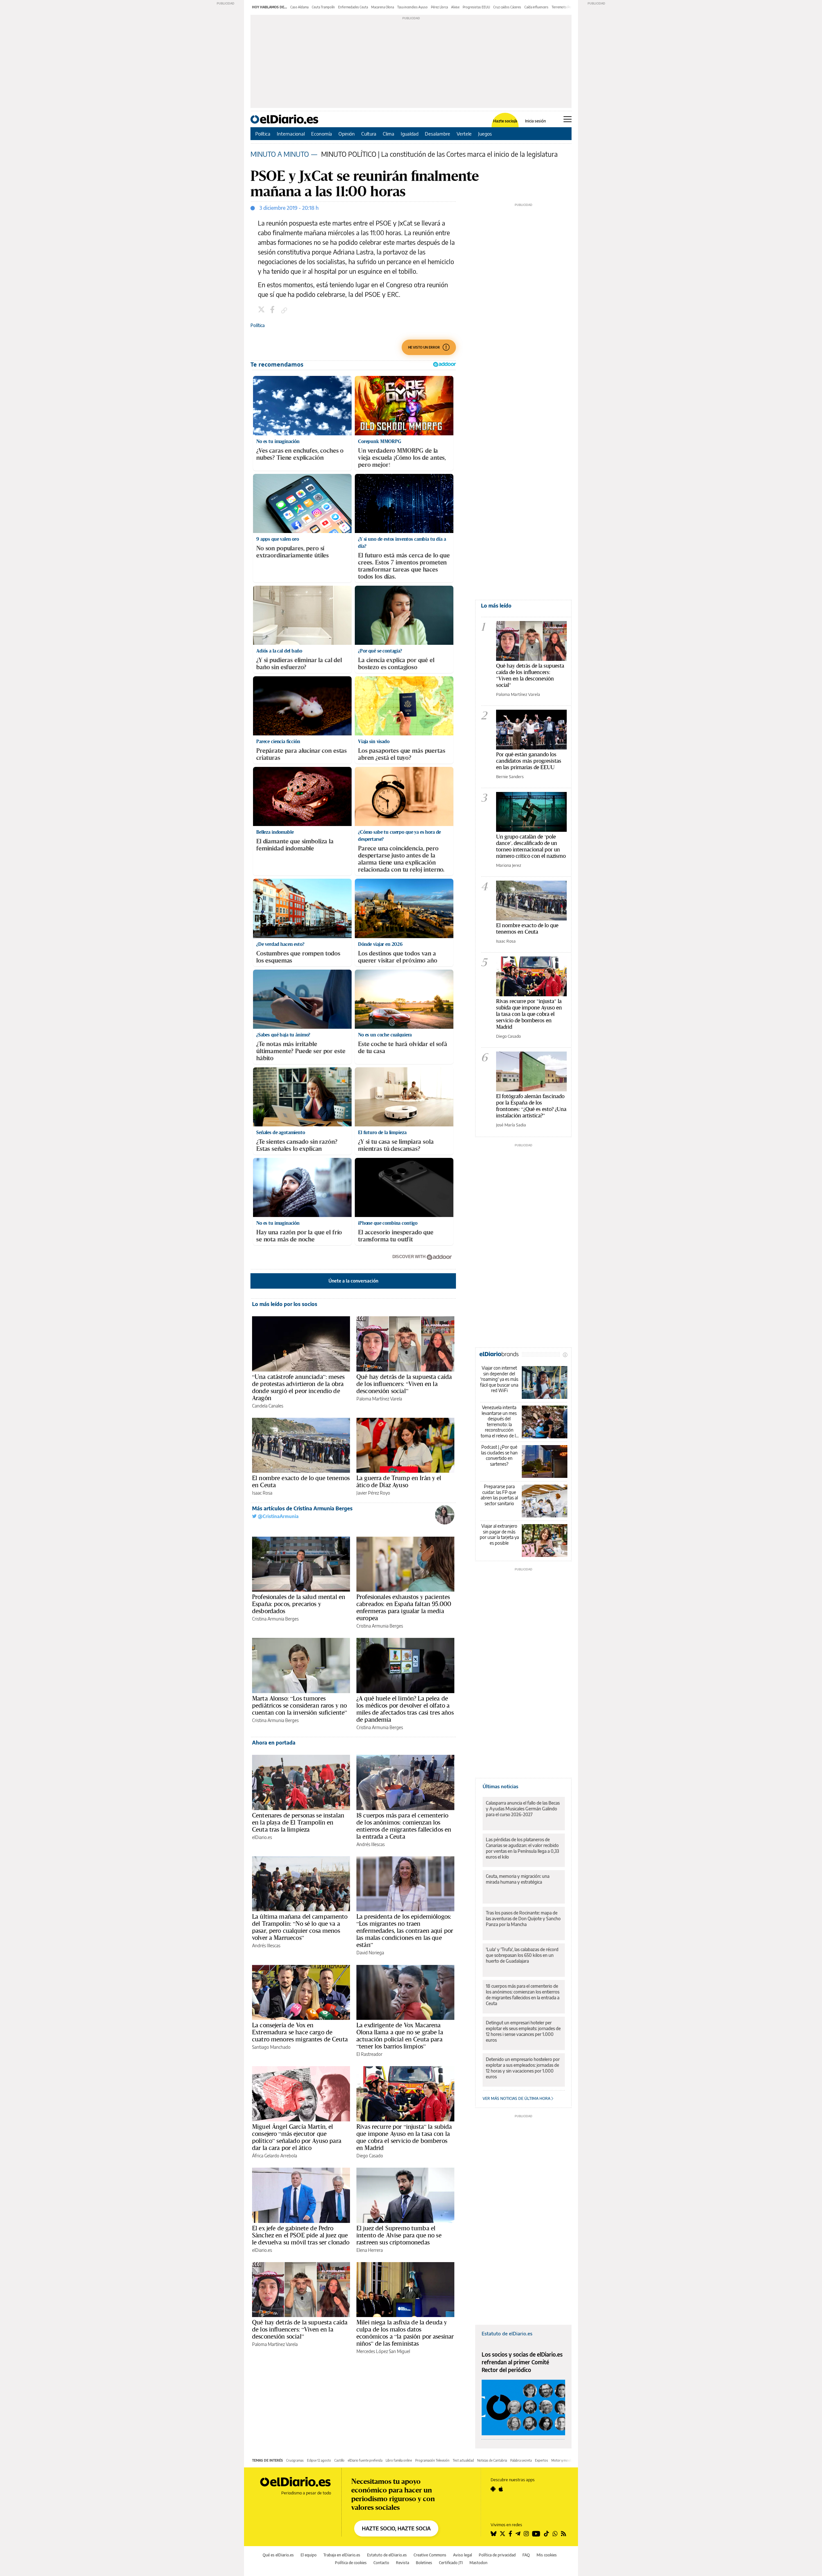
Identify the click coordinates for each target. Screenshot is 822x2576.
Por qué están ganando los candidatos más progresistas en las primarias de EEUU (529, 761)
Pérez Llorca (439, 7)
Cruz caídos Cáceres (507, 7)
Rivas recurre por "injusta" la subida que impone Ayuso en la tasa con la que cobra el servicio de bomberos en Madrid (529, 1014)
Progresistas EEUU (476, 7)
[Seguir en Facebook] (510, 2534)
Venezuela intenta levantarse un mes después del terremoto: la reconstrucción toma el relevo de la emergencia (499, 1421)
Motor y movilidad (564, 2460)
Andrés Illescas (371, 1844)
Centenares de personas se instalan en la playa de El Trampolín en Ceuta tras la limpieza (298, 1822)
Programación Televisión (432, 2460)
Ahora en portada (274, 1743)
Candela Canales (268, 1406)
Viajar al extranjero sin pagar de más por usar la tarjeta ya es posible (499, 1534)
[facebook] (273, 310)
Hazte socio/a (505, 121)
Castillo (339, 2460)
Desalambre (437, 134)
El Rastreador (369, 2054)
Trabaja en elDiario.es (342, 2555)
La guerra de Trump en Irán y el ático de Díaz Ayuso (399, 1481)
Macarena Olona (383, 7)
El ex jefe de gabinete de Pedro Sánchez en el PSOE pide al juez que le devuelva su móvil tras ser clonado (301, 2235)
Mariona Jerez (509, 865)
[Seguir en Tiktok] (547, 2534)
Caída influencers (536, 7)
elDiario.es (262, 1837)
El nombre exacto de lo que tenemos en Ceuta (301, 1481)
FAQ (526, 2555)
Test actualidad (463, 2460)
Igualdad (410, 134)
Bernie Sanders (510, 777)
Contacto (381, 2563)
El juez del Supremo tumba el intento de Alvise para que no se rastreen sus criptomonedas (399, 2235)
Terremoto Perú (563, 7)
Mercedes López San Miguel (383, 2351)
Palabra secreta (521, 2460)
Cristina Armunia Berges (275, 1619)
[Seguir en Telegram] (518, 2534)
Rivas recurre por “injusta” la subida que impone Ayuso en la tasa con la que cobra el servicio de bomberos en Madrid (404, 2137)
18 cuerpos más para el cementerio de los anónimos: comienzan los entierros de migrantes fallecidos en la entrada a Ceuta (404, 1826)
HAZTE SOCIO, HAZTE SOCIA (396, 2528)
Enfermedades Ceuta (353, 7)
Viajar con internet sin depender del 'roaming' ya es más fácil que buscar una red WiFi (499, 1379)
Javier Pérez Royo (373, 1493)
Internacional (291, 134)
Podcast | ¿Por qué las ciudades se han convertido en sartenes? (499, 1455)
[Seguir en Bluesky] (494, 2534)
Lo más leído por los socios (285, 1304)
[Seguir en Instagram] (526, 2534)
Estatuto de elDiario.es (507, 2333)
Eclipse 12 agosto (319, 2460)
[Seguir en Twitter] (503, 2534)
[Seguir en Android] (493, 2489)
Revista (402, 2563)
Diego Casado (370, 2156)
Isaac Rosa (262, 1493)
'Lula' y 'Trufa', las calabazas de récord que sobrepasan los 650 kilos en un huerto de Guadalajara (522, 1955)
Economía (322, 134)
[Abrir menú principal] (568, 119)
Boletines (424, 2563)
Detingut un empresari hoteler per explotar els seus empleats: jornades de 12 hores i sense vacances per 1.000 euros (523, 2031)
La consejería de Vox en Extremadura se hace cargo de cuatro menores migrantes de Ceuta (300, 2032)
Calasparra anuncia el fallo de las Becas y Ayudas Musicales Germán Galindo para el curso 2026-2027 (523, 1809)
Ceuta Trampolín (323, 7)
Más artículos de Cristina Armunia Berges (302, 1508)
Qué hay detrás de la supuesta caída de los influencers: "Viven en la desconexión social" (530, 675)
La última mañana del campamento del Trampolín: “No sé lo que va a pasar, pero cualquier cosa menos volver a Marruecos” (300, 1927)
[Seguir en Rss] (564, 2534)
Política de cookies (351, 2563)
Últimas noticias (500, 1786)
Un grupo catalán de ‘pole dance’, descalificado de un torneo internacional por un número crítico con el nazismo (531, 846)
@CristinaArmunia (278, 1516)
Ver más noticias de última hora (517, 2098)
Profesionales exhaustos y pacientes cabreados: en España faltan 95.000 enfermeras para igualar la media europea (404, 1607)
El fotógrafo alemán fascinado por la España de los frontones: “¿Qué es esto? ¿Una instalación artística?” (531, 1106)
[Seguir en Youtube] (536, 2534)
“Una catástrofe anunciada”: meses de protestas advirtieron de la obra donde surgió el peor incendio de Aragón (298, 1387)
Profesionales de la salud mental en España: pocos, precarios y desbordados (299, 1604)
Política (263, 134)
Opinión (347, 134)
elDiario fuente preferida (365, 2460)
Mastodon (478, 2563)
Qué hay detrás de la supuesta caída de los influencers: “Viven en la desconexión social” (404, 1384)
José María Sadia (511, 1125)
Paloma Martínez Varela (379, 1399)
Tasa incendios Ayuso (412, 7)
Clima (389, 134)
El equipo (309, 2555)
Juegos (485, 134)
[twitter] (262, 310)
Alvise (455, 7)
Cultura (369, 134)
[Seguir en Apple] (501, 2489)
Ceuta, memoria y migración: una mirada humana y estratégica (518, 1879)
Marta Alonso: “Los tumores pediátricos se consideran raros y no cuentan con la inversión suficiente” (300, 1705)
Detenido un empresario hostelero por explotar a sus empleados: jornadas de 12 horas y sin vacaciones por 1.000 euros (523, 2068)
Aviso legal (463, 2555)
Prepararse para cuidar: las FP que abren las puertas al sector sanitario (499, 1495)
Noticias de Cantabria (492, 2460)
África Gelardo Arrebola (275, 2156)
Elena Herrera (370, 2250)
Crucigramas (295, 2460)
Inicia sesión (535, 121)
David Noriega (370, 1953)
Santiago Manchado (271, 2047)
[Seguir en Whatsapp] (555, 2534)
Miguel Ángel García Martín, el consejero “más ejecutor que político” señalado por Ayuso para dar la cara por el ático (297, 2137)
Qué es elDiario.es (278, 2555)
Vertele (464, 134)
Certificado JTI (451, 2563)
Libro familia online (399, 2460)
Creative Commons (430, 2555)
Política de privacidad (497, 2555)
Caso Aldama (299, 7)
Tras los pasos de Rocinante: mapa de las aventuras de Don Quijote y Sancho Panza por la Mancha (523, 1919)
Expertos (542, 2460)
